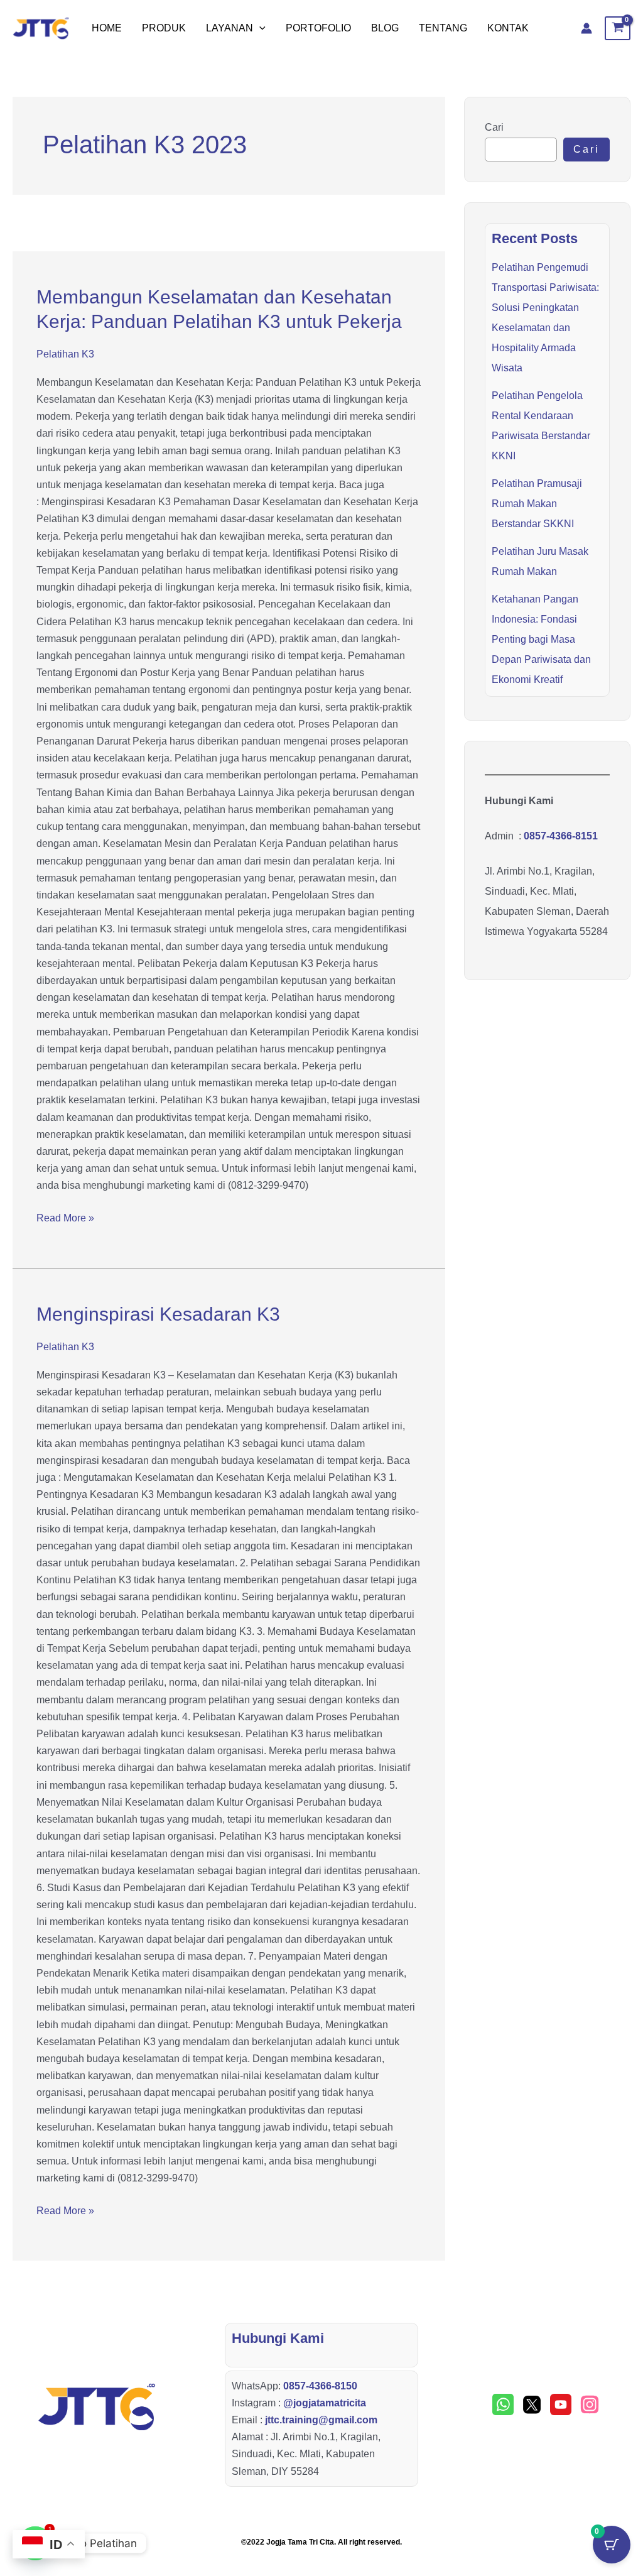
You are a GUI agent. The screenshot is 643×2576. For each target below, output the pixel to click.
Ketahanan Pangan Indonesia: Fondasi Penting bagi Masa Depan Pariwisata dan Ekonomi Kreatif (541, 639)
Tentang (443, 28)
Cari (494, 127)
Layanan (230, 28)
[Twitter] (532, 2404)
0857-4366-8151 (561, 836)
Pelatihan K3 (65, 354)
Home (107, 28)
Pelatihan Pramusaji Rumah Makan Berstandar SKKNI (537, 504)
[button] (259, 28)
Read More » (65, 1216)
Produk (164, 28)
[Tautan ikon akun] (586, 28)
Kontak (508, 28)
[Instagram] (590, 2404)
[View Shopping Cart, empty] (618, 28)
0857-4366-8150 (320, 2386)
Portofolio (318, 28)
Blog (385, 28)
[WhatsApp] (503, 2404)
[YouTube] (561, 2404)
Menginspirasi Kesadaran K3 (158, 1314)
